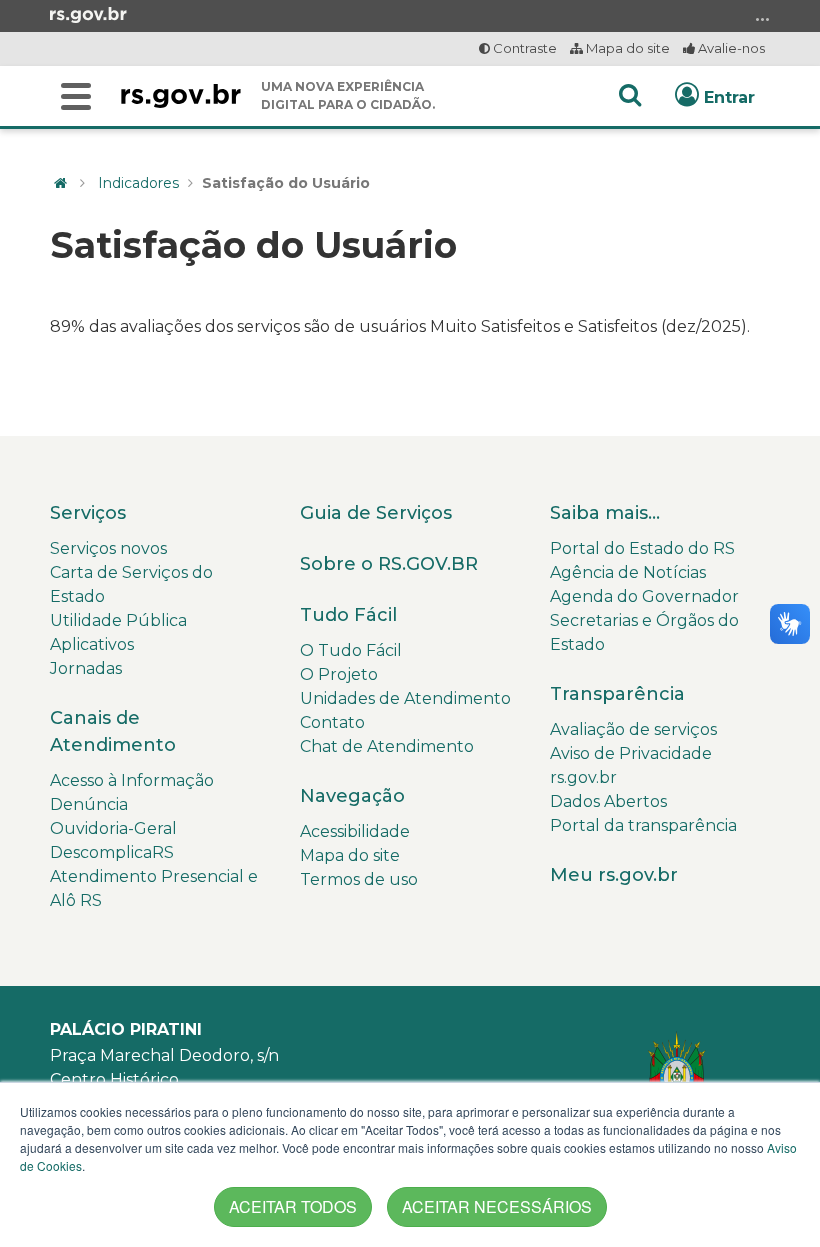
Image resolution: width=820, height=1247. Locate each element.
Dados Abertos (608, 801)
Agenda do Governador (644, 596)
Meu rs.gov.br (614, 875)
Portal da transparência (643, 825)
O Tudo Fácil (351, 650)
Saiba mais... (605, 513)
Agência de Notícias (628, 572)
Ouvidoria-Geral (113, 828)
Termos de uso (359, 879)
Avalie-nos (730, 48)
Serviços (88, 513)
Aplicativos (92, 644)
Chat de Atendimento (387, 746)
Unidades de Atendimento (405, 698)
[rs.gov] (88, 14)
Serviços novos (108, 548)
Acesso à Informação (132, 780)
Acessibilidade (355, 831)
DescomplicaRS (112, 852)
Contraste (523, 48)
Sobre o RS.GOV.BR (389, 564)
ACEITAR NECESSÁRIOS (497, 1206)
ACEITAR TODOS (293, 1206)
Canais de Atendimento (113, 731)
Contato (332, 722)
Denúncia (89, 804)
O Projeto (339, 674)
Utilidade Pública (118, 620)
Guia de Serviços (376, 513)
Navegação (352, 796)
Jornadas (86, 668)
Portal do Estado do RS (642, 548)
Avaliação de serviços (633, 729)
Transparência (617, 694)
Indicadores (138, 183)
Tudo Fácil (348, 615)
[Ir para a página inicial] (181, 96)
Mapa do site (626, 48)
